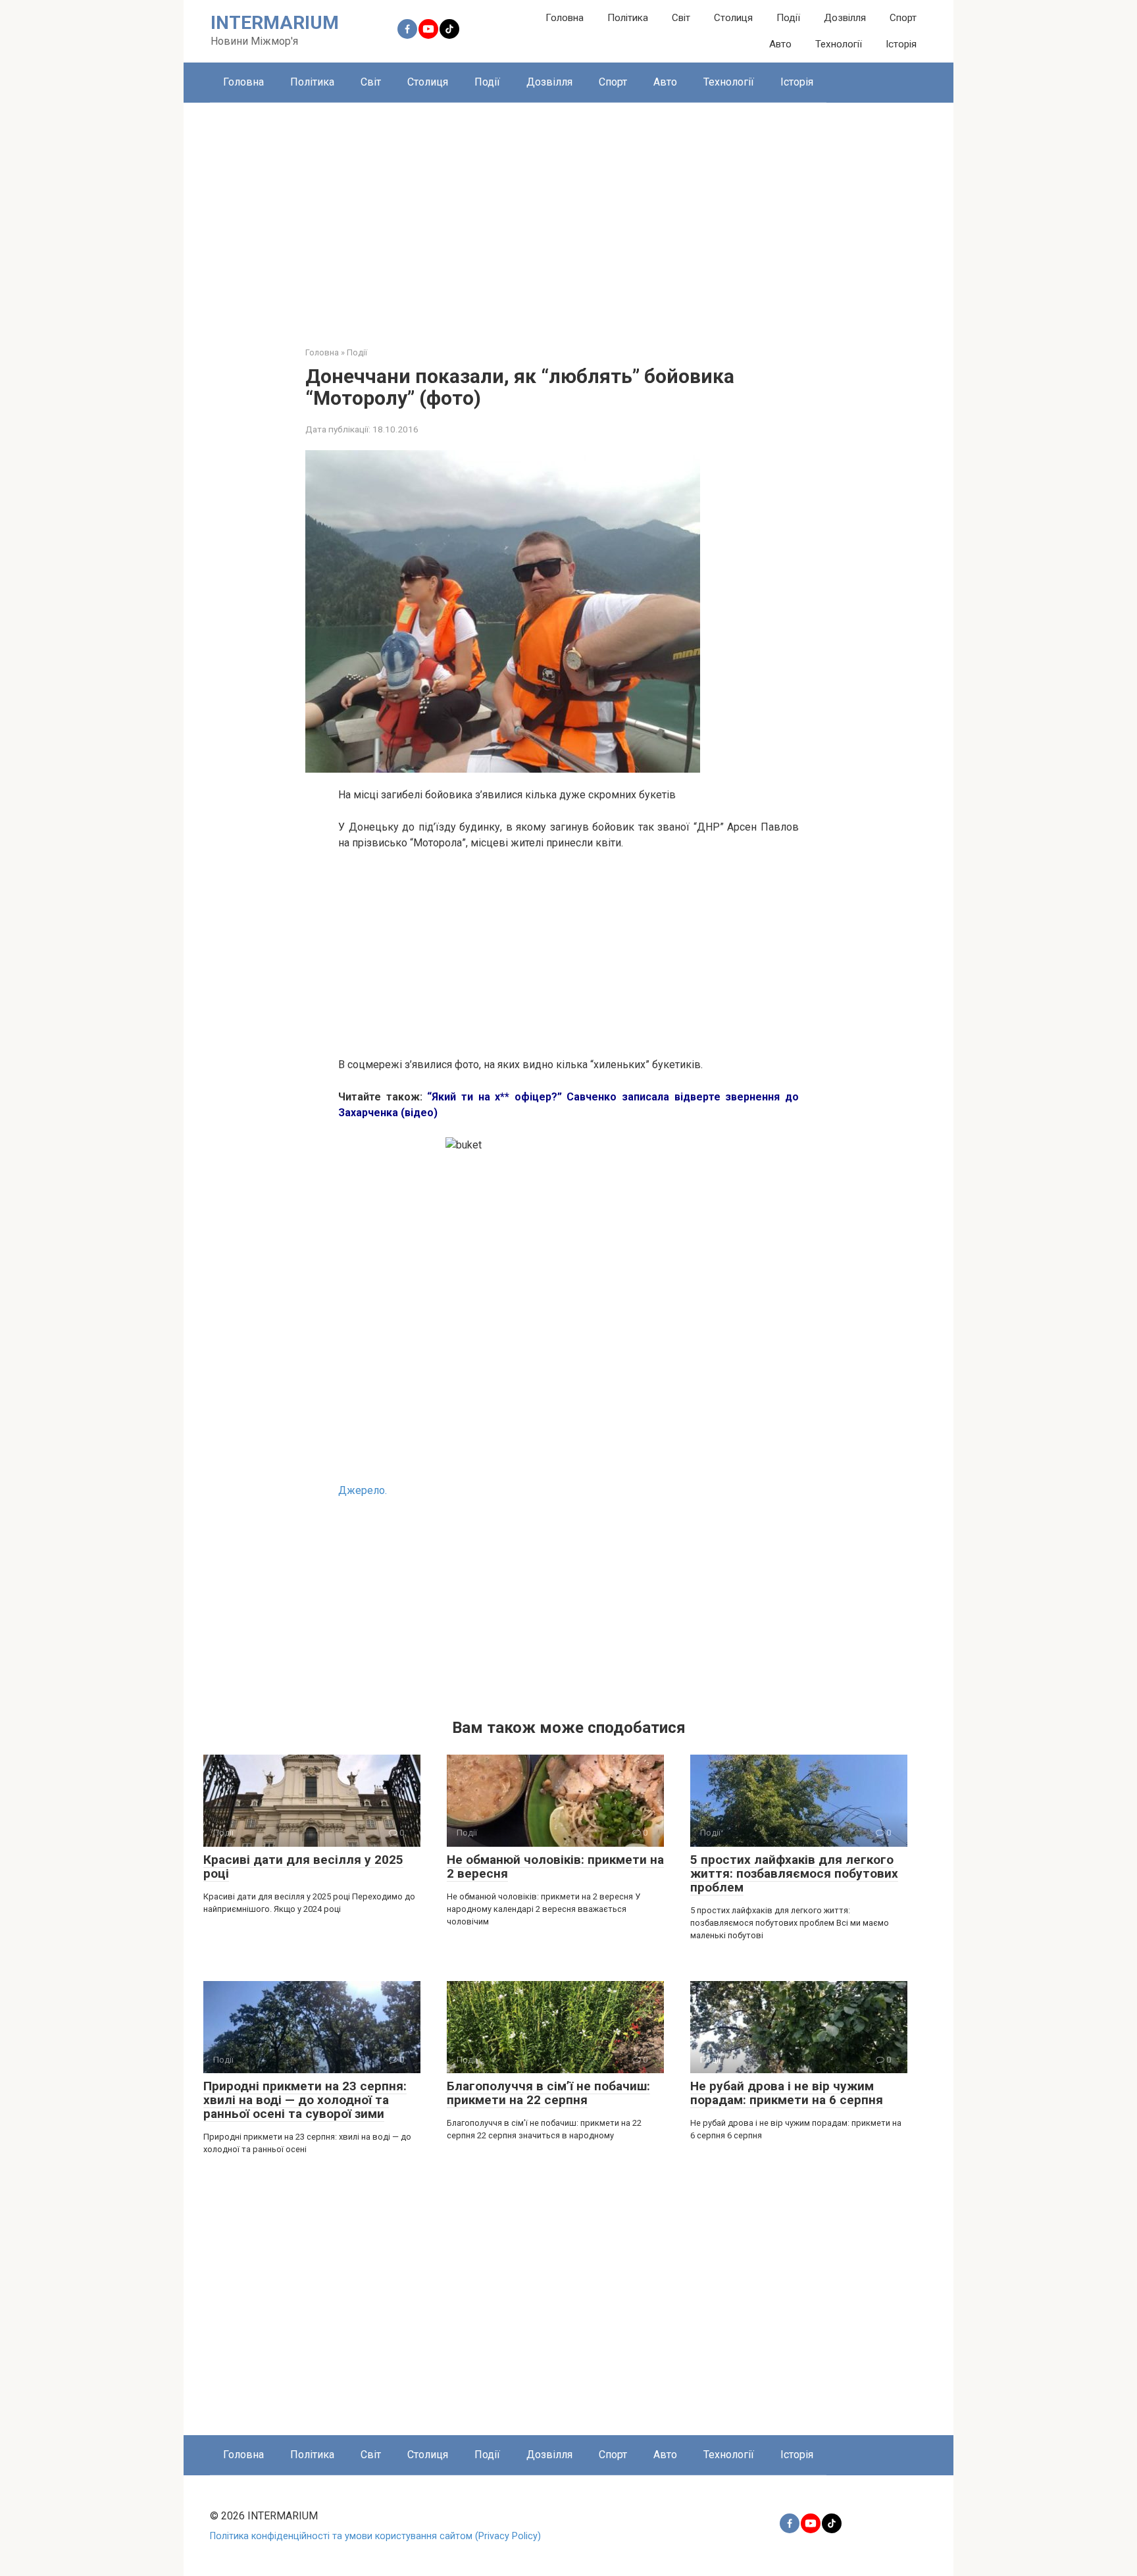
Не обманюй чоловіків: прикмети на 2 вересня (555, 1867)
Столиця (733, 18)
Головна (565, 18)
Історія (901, 44)
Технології (839, 44)
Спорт (903, 18)
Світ (681, 18)
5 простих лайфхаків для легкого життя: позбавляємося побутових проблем (794, 1873)
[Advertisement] (568, 215)
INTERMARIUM (275, 23)
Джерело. (363, 1490)
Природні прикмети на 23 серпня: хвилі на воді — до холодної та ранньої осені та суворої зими (305, 2100)
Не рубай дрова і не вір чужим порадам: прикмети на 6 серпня (787, 2093)
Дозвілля (845, 18)
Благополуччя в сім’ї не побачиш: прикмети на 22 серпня (548, 2093)
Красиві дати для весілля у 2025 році (303, 1867)
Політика (628, 18)
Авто (780, 44)
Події (788, 18)
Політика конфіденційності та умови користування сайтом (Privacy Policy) (375, 2536)
